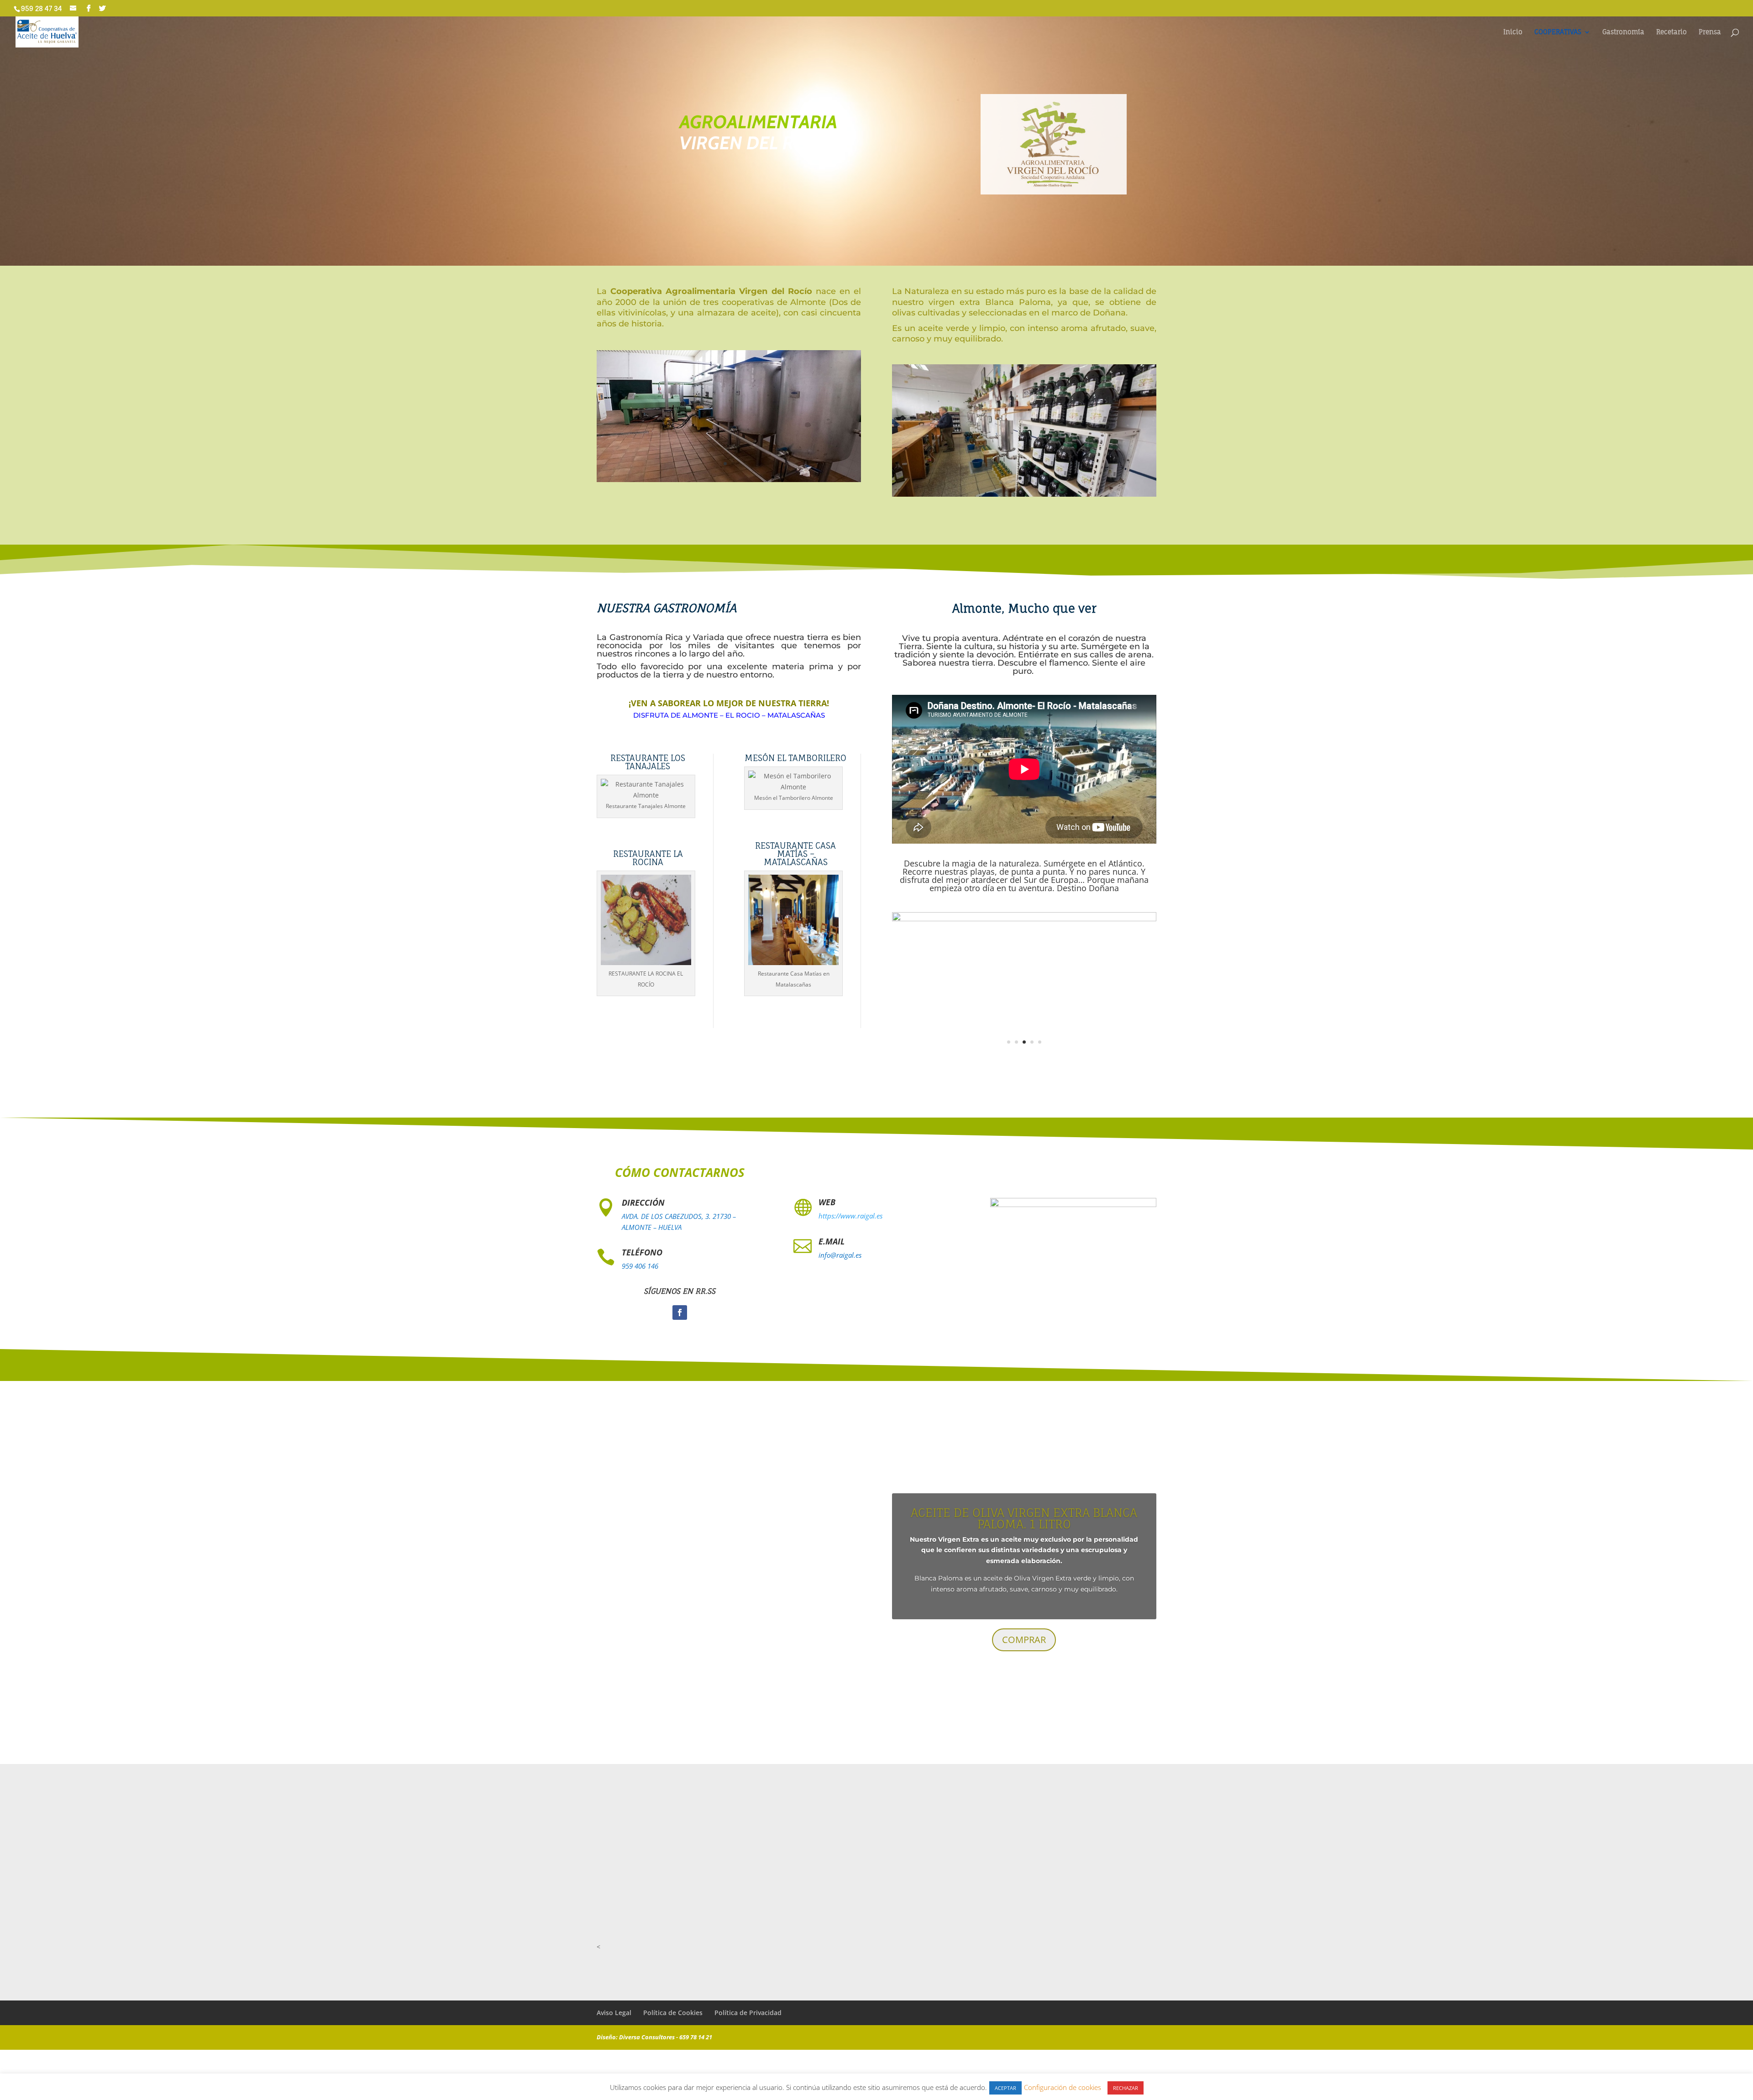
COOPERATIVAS (1558, 32)
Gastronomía (1623, 32)
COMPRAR (1024, 1628)
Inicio (1513, 32)
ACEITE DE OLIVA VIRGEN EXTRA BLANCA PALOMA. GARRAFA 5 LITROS (1024, 1546)
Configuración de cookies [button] (1063, 2087)
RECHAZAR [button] (1126, 2088)
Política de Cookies (673, 2021)
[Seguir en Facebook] (680, 1321)
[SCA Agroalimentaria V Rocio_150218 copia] (729, 480)
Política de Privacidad (748, 2021)
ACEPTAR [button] (1005, 2088)
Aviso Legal (614, 2021)
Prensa (1710, 32)
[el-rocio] (1024, 1066)
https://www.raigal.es (850, 1224)
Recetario (1672, 32)
